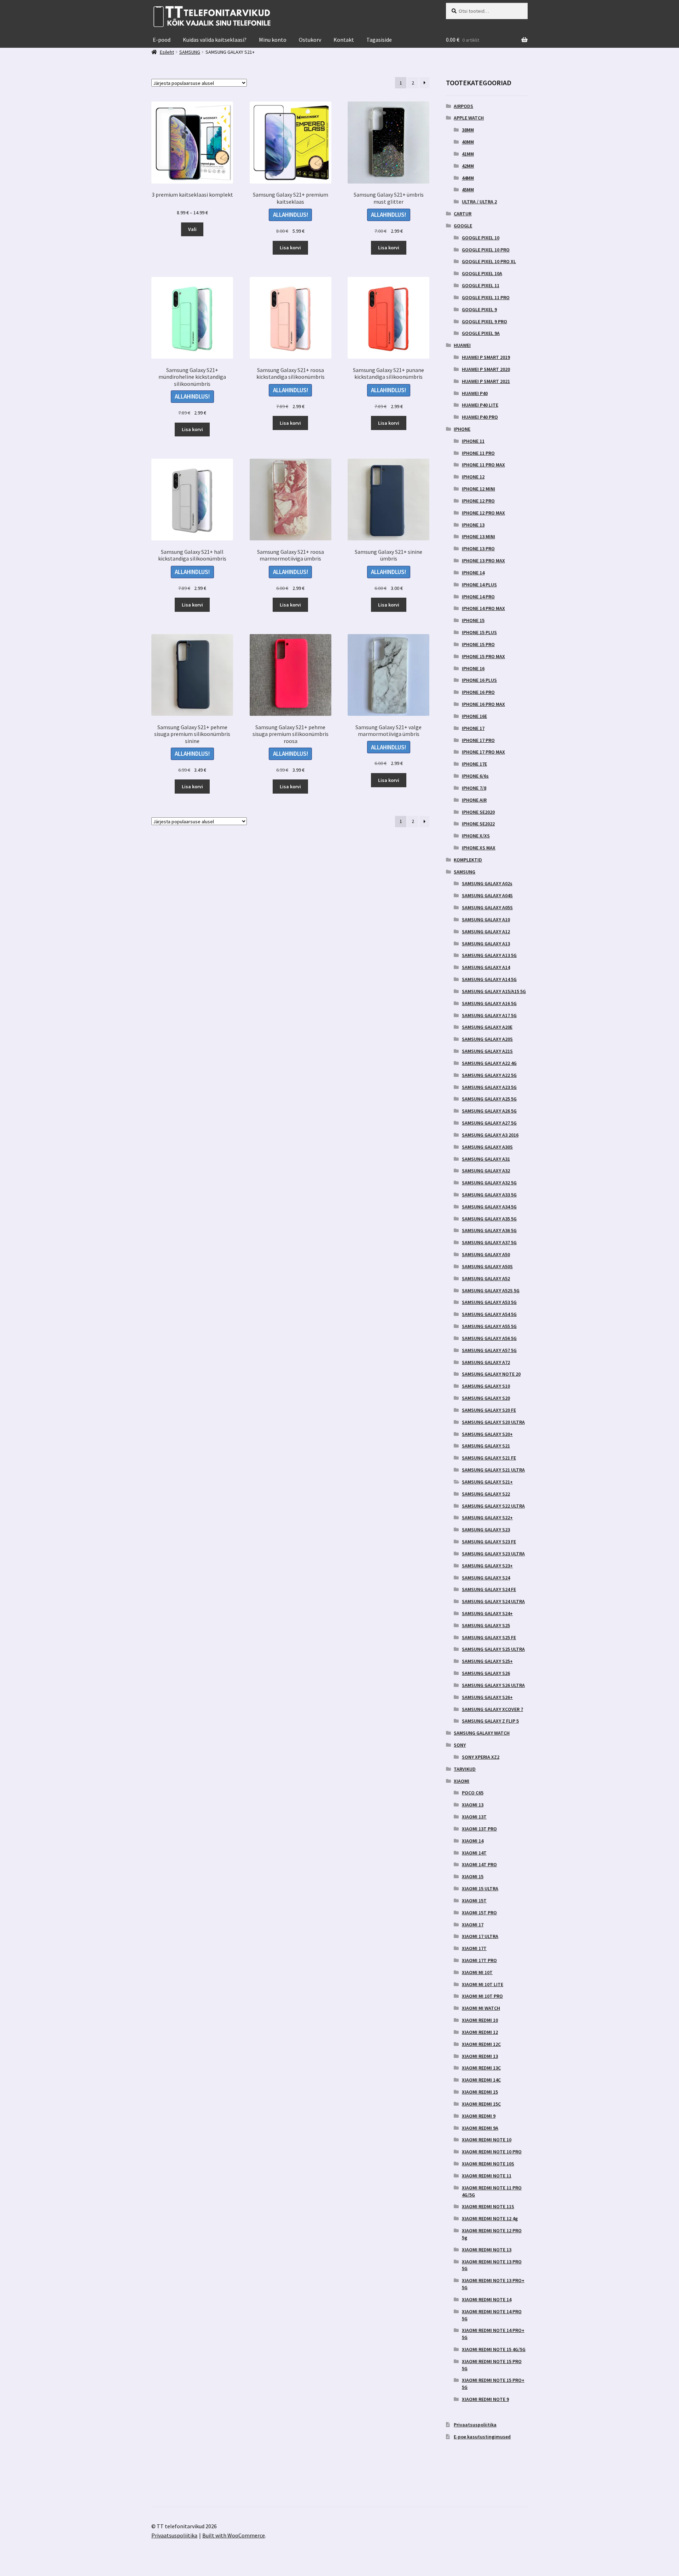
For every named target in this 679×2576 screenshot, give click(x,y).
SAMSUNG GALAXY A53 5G (489, 1302)
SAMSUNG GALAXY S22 (486, 1494)
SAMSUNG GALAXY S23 (486, 1530)
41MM (468, 154)
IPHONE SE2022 (478, 824)
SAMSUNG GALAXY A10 (486, 919)
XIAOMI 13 (473, 1805)
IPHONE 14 (473, 573)
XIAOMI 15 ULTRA (480, 1889)
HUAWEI (462, 345)
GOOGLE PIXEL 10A (482, 273)
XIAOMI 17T (474, 1948)
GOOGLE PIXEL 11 (481, 285)
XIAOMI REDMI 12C (481, 2044)
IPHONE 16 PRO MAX (483, 704)
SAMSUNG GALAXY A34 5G (489, 1207)
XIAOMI (462, 1781)
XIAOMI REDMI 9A (480, 2128)
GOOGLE (463, 226)
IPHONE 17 (473, 728)
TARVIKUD (465, 1769)
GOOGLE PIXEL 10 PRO (486, 250)
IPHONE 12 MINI (478, 489)
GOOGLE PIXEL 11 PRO (486, 297)
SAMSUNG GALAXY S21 (486, 1446)
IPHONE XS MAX (479, 848)
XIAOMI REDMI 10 (480, 2020)
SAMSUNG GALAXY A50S (487, 1266)
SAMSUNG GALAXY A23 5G (489, 1087)
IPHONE (462, 429)
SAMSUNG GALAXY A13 (486, 944)
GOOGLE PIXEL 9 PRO (484, 321)
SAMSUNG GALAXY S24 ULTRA (493, 1601)
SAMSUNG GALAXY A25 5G (489, 1099)
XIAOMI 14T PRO (479, 1864)
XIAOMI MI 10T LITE (483, 1984)
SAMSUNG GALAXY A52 (486, 1278)
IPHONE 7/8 (474, 788)
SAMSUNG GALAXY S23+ (487, 1566)
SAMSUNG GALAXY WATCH (482, 1733)
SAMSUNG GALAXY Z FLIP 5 (490, 1721)
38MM (468, 130)
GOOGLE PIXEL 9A (481, 333)
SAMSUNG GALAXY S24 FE (489, 1589)
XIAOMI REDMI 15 (480, 2092)
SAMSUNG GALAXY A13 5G (489, 955)
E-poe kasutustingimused (482, 2437)
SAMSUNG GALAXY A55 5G (489, 1326)
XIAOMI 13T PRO (479, 1829)
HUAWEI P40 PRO (480, 417)
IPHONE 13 (473, 525)
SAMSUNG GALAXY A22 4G (489, 1063)
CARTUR (463, 214)
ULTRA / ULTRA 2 (479, 202)
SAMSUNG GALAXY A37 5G (489, 1242)
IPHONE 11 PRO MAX (483, 465)
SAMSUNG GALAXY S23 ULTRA (493, 1554)
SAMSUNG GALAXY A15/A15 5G (494, 991)
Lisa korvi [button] (290, 248)
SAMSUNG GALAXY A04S (487, 895)
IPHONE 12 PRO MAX (483, 513)
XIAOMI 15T (474, 1901)
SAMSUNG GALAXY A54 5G (489, 1314)
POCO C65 (473, 1793)
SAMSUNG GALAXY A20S (487, 1039)
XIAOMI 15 (473, 1876)
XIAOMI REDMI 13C (481, 2068)
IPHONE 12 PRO (478, 501)
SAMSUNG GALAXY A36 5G (489, 1230)
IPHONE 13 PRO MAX (483, 561)
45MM (468, 190)
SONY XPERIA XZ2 (481, 1757)
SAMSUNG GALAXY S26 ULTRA (493, 1685)
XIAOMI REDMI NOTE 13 (487, 2250)
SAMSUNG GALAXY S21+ (487, 1482)
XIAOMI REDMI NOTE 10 (487, 2140)
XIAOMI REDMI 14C (481, 2080)
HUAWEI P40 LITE (480, 405)
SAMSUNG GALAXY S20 (486, 1398)
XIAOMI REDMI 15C (481, 2104)
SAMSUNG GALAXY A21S (487, 1051)
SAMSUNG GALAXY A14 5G (489, 979)
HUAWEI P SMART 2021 (486, 381)
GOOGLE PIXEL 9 (479, 309)
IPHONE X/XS (476, 836)
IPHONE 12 (473, 477)
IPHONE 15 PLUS (479, 632)
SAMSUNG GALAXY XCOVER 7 (492, 1709)
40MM (468, 142)
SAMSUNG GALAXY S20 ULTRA (493, 1422)
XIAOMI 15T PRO (479, 1913)
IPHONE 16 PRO (478, 692)
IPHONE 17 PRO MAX (483, 752)
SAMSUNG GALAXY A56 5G (489, 1338)
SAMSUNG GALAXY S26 (486, 1673)
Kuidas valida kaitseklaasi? (215, 40)
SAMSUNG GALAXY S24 (486, 1578)
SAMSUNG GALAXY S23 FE (489, 1542)
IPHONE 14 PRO (478, 597)
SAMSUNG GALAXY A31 (486, 1159)
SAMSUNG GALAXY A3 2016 (490, 1135)
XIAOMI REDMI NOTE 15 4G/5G (494, 2349)
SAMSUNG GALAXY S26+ (487, 1697)
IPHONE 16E (474, 716)
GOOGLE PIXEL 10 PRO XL (489, 261)
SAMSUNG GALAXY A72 (486, 1362)
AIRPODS (463, 106)
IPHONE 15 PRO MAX (483, 656)
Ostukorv (310, 40)
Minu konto (273, 40)
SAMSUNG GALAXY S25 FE (489, 1637)
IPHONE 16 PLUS (479, 680)
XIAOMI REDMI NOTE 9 (485, 2399)
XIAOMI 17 (473, 1925)
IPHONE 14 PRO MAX (483, 608)
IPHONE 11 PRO (478, 453)
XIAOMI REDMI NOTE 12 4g (490, 2218)
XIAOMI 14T (474, 1853)
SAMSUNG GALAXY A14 (486, 967)
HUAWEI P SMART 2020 (486, 369)
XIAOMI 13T (474, 1817)
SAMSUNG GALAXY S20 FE (489, 1410)
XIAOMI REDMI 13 (480, 2056)
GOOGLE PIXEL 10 (481, 238)
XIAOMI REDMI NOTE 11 (487, 2176)
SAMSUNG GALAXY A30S (487, 1147)
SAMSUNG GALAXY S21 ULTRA (493, 1470)
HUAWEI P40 (475, 393)
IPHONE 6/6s (475, 776)
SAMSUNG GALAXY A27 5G (489, 1123)
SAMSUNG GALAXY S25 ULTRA (493, 1649)
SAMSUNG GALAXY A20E (487, 1027)
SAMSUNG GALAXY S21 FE (489, 1458)
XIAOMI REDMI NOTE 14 (487, 2299)
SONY (460, 1745)
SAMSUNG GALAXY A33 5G (489, 1195)
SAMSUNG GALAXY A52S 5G (491, 1290)
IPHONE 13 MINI (478, 536)
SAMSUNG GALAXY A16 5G (489, 1003)
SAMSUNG (465, 872)
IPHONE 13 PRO (478, 549)
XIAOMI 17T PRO (479, 1960)
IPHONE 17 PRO (478, 740)
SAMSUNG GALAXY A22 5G (489, 1075)
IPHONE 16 (473, 668)
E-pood (162, 40)
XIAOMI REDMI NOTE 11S (488, 2206)
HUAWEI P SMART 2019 (486, 357)
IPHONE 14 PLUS (479, 585)
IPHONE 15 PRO (478, 644)
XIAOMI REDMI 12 (480, 2032)
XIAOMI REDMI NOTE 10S (488, 2164)
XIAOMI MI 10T (477, 1972)
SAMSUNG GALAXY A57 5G (489, 1350)
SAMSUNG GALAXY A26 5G (489, 1111)
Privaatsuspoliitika (475, 2425)
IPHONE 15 (473, 620)
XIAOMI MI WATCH (481, 2008)
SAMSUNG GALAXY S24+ (487, 1613)
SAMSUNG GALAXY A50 (486, 1254)
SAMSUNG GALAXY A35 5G (489, 1219)
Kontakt (344, 40)
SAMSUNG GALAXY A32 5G (489, 1183)
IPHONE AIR (474, 800)
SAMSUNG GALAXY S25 (486, 1625)
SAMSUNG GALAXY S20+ (487, 1434)
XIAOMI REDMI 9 (479, 2116)
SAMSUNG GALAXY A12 (486, 932)
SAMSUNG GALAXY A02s (487, 883)
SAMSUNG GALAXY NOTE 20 (491, 1374)
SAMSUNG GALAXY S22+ (487, 1518)
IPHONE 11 (473, 441)
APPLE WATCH (469, 118)
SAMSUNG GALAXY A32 (486, 1171)
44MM (468, 178)
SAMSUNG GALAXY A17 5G (489, 1015)
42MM (468, 166)
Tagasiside (379, 40)
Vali (192, 229)
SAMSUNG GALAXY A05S (487, 907)
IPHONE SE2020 (478, 812)
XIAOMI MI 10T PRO (482, 1996)
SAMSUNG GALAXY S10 (486, 1386)
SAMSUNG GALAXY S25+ (487, 1661)
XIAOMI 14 (473, 1841)
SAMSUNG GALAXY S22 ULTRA (493, 1506)
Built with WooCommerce (234, 2535)
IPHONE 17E (474, 764)
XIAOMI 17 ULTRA (480, 1936)
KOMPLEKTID (468, 860)
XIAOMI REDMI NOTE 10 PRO (492, 2152)
